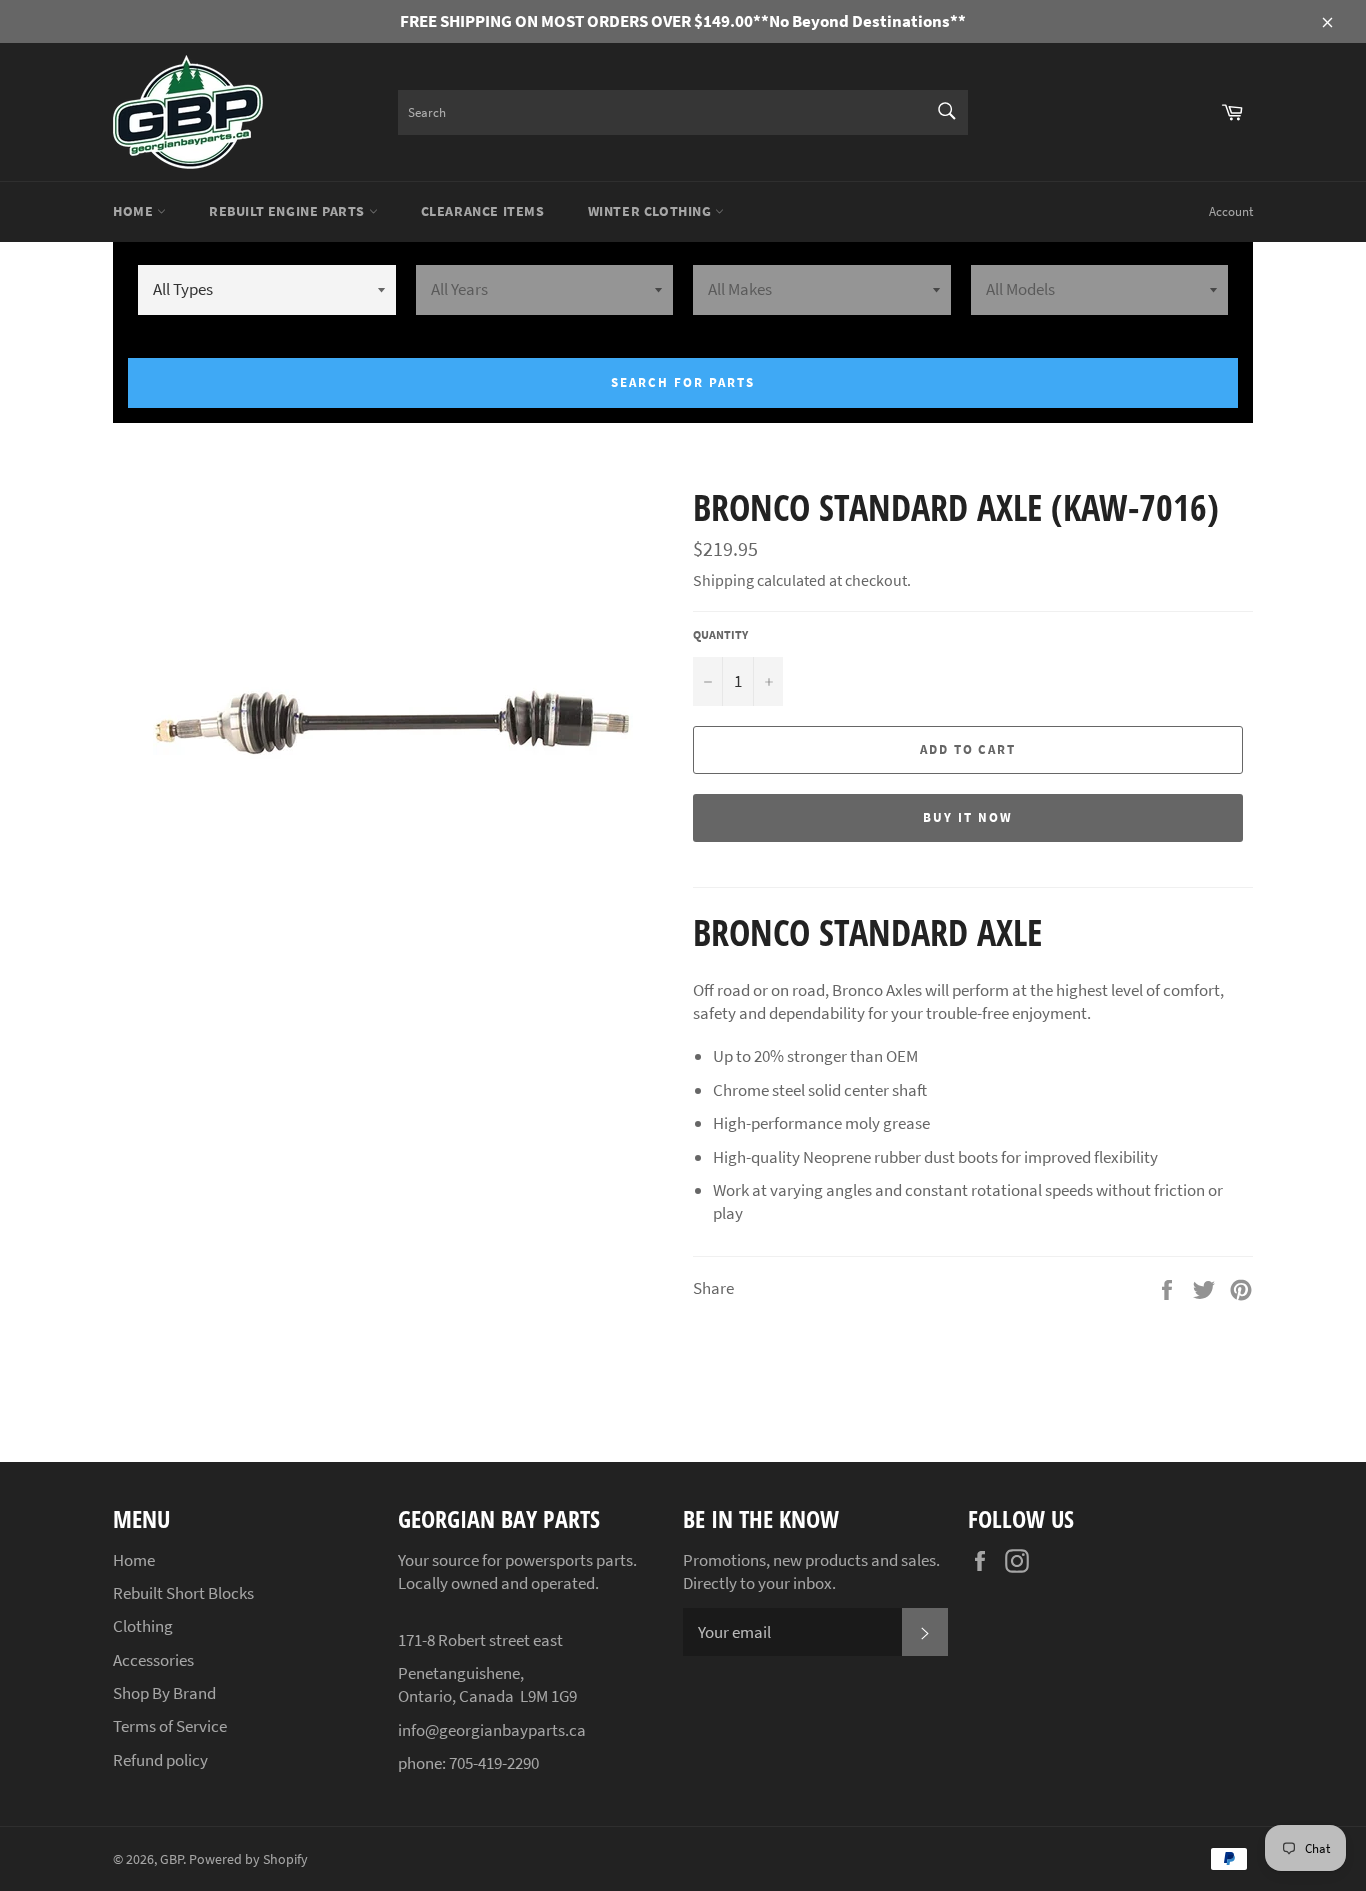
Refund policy (160, 1760)
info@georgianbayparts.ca (492, 1730)
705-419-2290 (494, 1763)
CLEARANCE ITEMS (483, 211)
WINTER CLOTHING (652, 211)
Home (135, 211)
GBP (171, 1859)
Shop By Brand (164, 1693)
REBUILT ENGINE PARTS (289, 211)
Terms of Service (170, 1726)
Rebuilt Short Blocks (183, 1593)
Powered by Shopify (248, 1859)
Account (1231, 211)
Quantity (720, 634)
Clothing (143, 1626)
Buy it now (968, 817)
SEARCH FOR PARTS (682, 382)
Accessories (153, 1660)
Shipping (723, 580)
